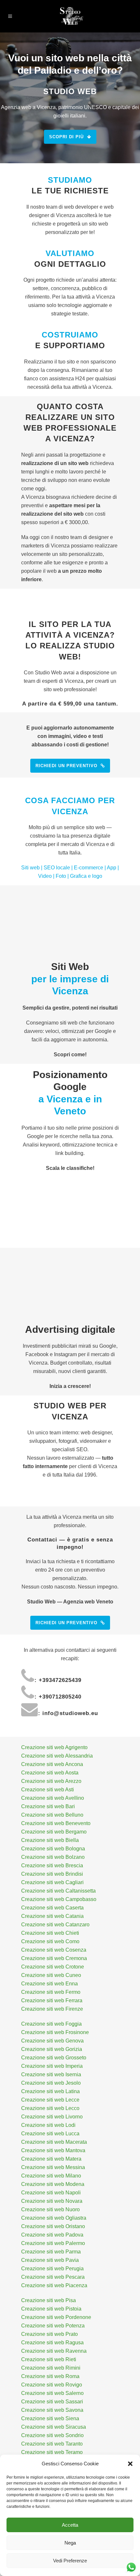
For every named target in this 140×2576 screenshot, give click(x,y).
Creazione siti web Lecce (50, 2100)
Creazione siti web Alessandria (57, 1756)
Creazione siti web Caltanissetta (58, 1891)
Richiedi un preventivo (66, 766)
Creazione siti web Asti (48, 1790)
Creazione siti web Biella (50, 1840)
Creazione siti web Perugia (52, 2269)
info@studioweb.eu (70, 1713)
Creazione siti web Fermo (51, 1992)
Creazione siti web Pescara (53, 2277)
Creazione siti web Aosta (50, 1773)
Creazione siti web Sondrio (52, 2435)
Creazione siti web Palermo (53, 2243)
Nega (70, 2543)
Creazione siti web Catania (52, 1916)
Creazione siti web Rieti (49, 2359)
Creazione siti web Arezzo (51, 1781)
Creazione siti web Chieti (50, 1933)
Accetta (70, 2525)
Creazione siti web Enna (49, 1984)
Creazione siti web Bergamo (54, 1832)
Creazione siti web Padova (52, 2235)
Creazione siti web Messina (53, 2167)
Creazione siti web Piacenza (54, 2285)
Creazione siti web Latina (50, 2091)
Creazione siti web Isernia (51, 2074)
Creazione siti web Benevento (56, 1823)
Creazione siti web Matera (51, 2159)
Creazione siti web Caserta (52, 1908)
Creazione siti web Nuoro (50, 2209)
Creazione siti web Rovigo (52, 2385)
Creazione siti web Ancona (52, 1764)
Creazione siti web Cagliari (52, 1882)
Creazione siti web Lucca (50, 2134)
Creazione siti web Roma (50, 2376)
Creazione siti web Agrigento (54, 1747)
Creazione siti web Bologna (53, 1849)
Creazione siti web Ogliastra (54, 2218)
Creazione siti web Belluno (52, 1815)
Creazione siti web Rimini (51, 2368)
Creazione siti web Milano (51, 2176)
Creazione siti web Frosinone (55, 2032)
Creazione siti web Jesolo (51, 2083)
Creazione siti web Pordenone (56, 2317)
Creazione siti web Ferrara (52, 2000)
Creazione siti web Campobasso (59, 1899)
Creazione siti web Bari (48, 1806)
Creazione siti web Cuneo (51, 1975)
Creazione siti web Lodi (48, 2125)
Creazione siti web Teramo (52, 2452)
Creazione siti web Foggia (51, 2024)
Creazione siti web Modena (53, 2184)
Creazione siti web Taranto (52, 2444)
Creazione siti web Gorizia (52, 2049)
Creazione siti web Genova (52, 2041)
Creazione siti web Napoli (51, 2193)
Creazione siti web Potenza (53, 2326)
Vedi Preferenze (70, 2561)
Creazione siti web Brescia (52, 1865)
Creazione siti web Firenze (52, 2009)
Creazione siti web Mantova (53, 2150)
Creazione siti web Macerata (54, 2142)
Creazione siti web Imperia (52, 2066)
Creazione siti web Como (50, 1941)
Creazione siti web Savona (52, 2410)
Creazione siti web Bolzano (53, 1857)
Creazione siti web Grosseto (54, 2058)
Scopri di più (66, 137)
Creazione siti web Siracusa (54, 2427)
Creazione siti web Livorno (52, 2117)
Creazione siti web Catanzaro (55, 1925)
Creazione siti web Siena (50, 2418)
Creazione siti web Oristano (53, 2226)
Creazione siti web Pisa (49, 2300)
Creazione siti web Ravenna (54, 2351)
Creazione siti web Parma (51, 2252)
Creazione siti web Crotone (53, 1967)
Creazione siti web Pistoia (51, 2309)
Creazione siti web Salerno (52, 2393)
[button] (130, 2464)
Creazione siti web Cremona (54, 1958)
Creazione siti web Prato (49, 2334)
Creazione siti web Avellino (53, 1798)
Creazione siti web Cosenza (54, 1950)
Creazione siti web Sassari (52, 2402)
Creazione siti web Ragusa (52, 2343)
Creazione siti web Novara (52, 2201)
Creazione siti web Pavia (50, 2260)
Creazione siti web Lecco (50, 2108)
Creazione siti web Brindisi (52, 1874)
